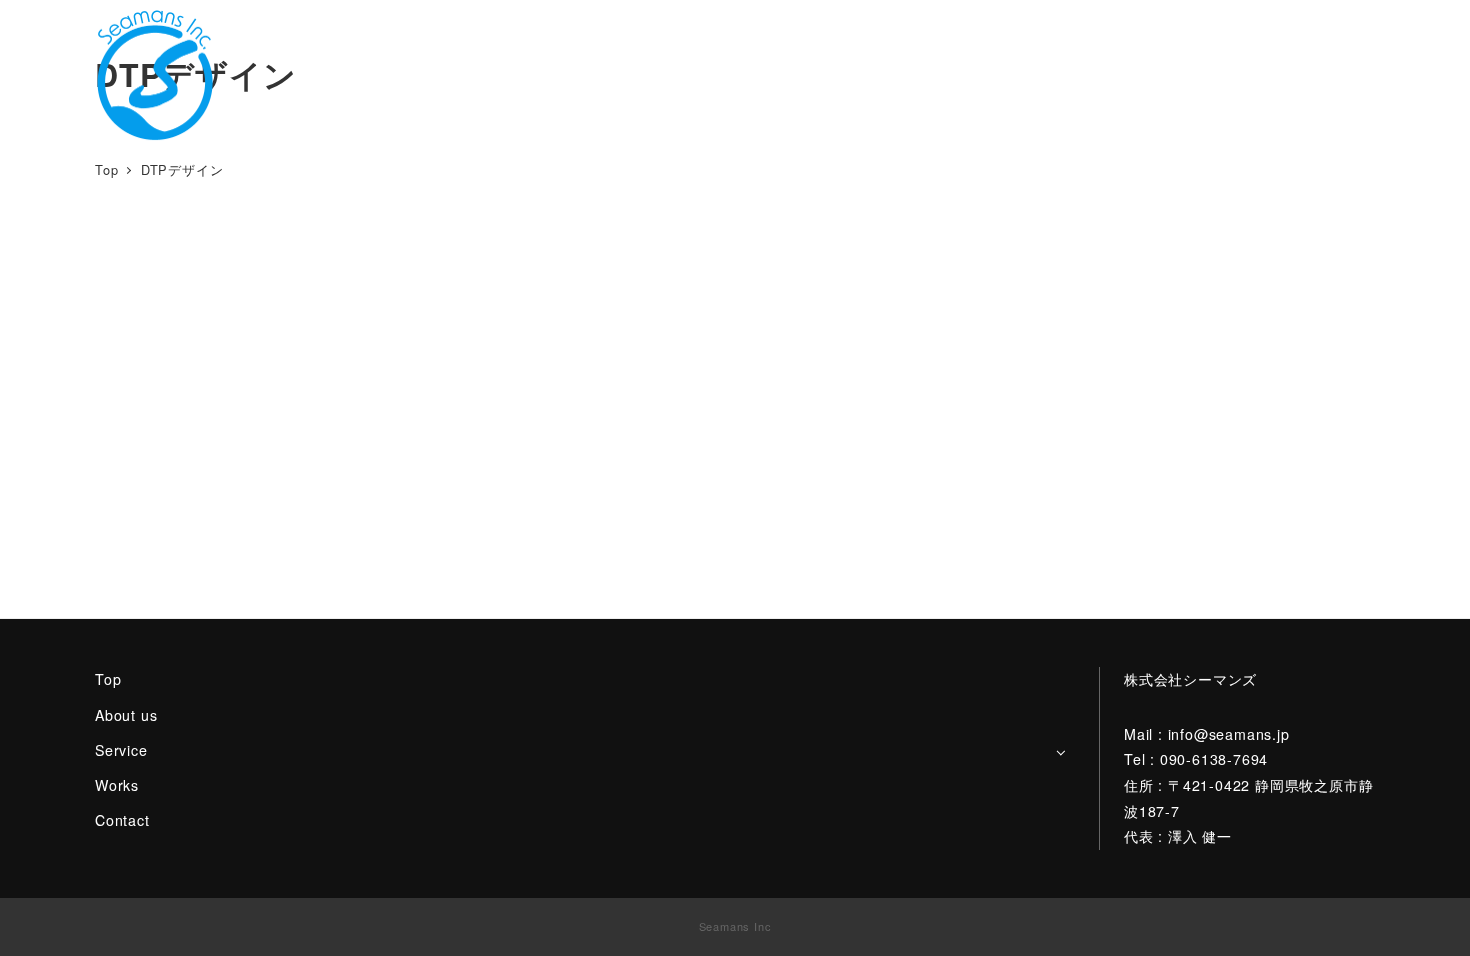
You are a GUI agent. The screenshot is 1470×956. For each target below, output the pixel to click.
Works (117, 785)
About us (126, 715)
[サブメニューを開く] (1060, 751)
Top (108, 679)
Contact (122, 820)
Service (121, 750)
